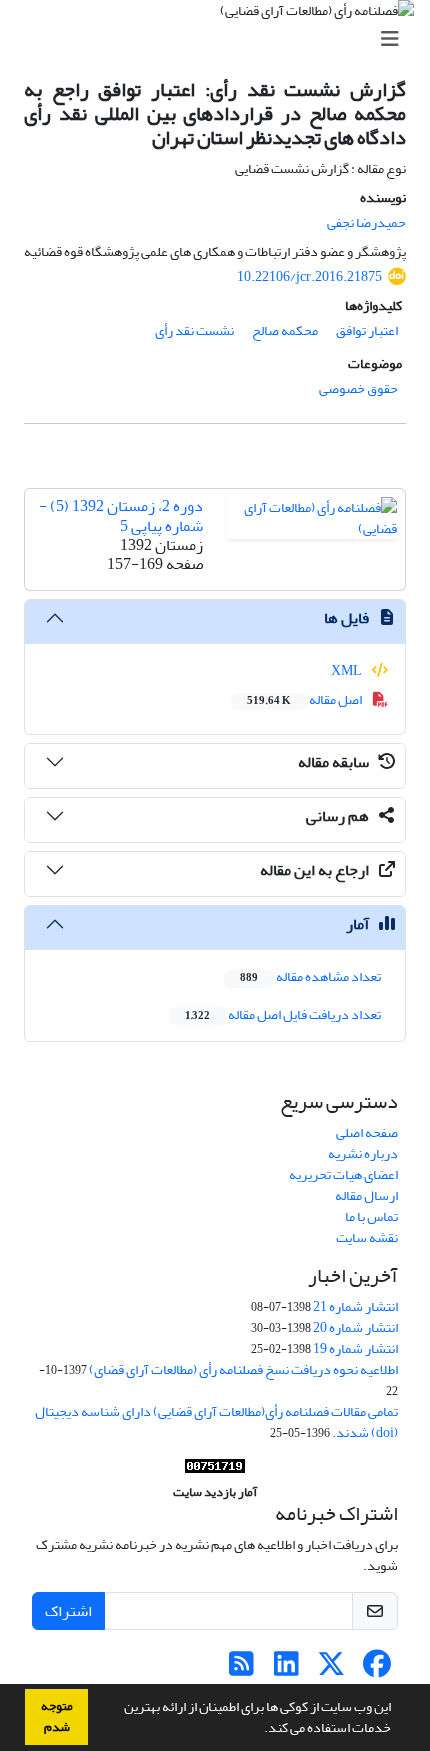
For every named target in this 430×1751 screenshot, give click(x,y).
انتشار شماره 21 (355, 1306)
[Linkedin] (286, 1669)
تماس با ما (371, 1216)
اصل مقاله (305, 699)
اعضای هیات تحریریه (343, 1174)
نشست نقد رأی (194, 330)
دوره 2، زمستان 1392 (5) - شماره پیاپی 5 (121, 515)
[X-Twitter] (331, 1669)
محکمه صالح (285, 330)
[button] (259, 1730)
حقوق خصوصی (358, 388)
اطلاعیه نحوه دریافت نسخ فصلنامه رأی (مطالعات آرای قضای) (243, 1369)
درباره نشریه (363, 1153)
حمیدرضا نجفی (366, 222)
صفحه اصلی (367, 1132)
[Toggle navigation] (221, 39)
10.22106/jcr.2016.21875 (309, 276)
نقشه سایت (367, 1237)
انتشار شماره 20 (355, 1327)
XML (347, 670)
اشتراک (68, 1611)
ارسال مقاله (366, 1195)
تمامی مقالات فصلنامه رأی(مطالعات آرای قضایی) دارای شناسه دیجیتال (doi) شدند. (216, 1422)
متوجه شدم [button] (57, 1716)
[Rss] (241, 1669)
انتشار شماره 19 (355, 1348)
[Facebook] (376, 1669)
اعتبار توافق (367, 330)
